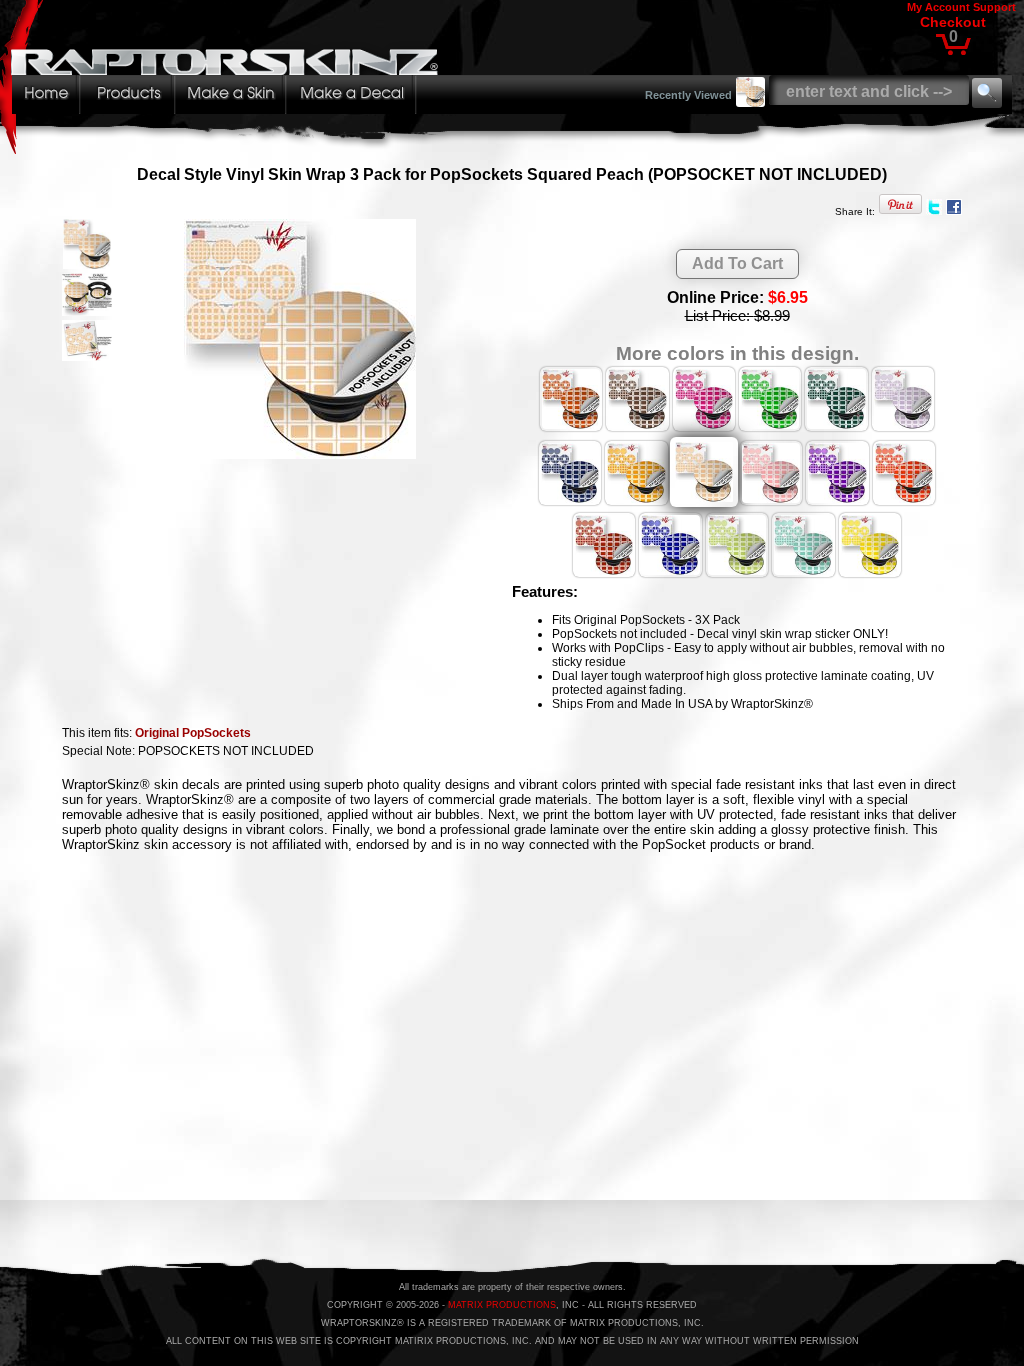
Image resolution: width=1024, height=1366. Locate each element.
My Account (938, 7)
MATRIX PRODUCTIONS (502, 1305)
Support (994, 7)
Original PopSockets (193, 733)
